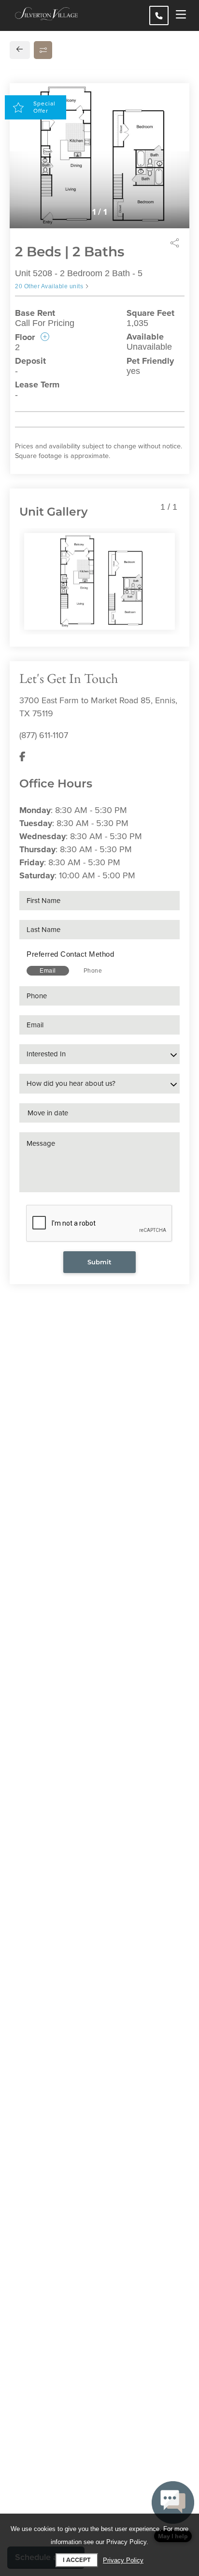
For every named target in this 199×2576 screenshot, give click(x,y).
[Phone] (159, 15)
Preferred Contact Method (70, 954)
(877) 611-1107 (44, 735)
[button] (173, 2512)
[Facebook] (22, 757)
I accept (77, 2560)
